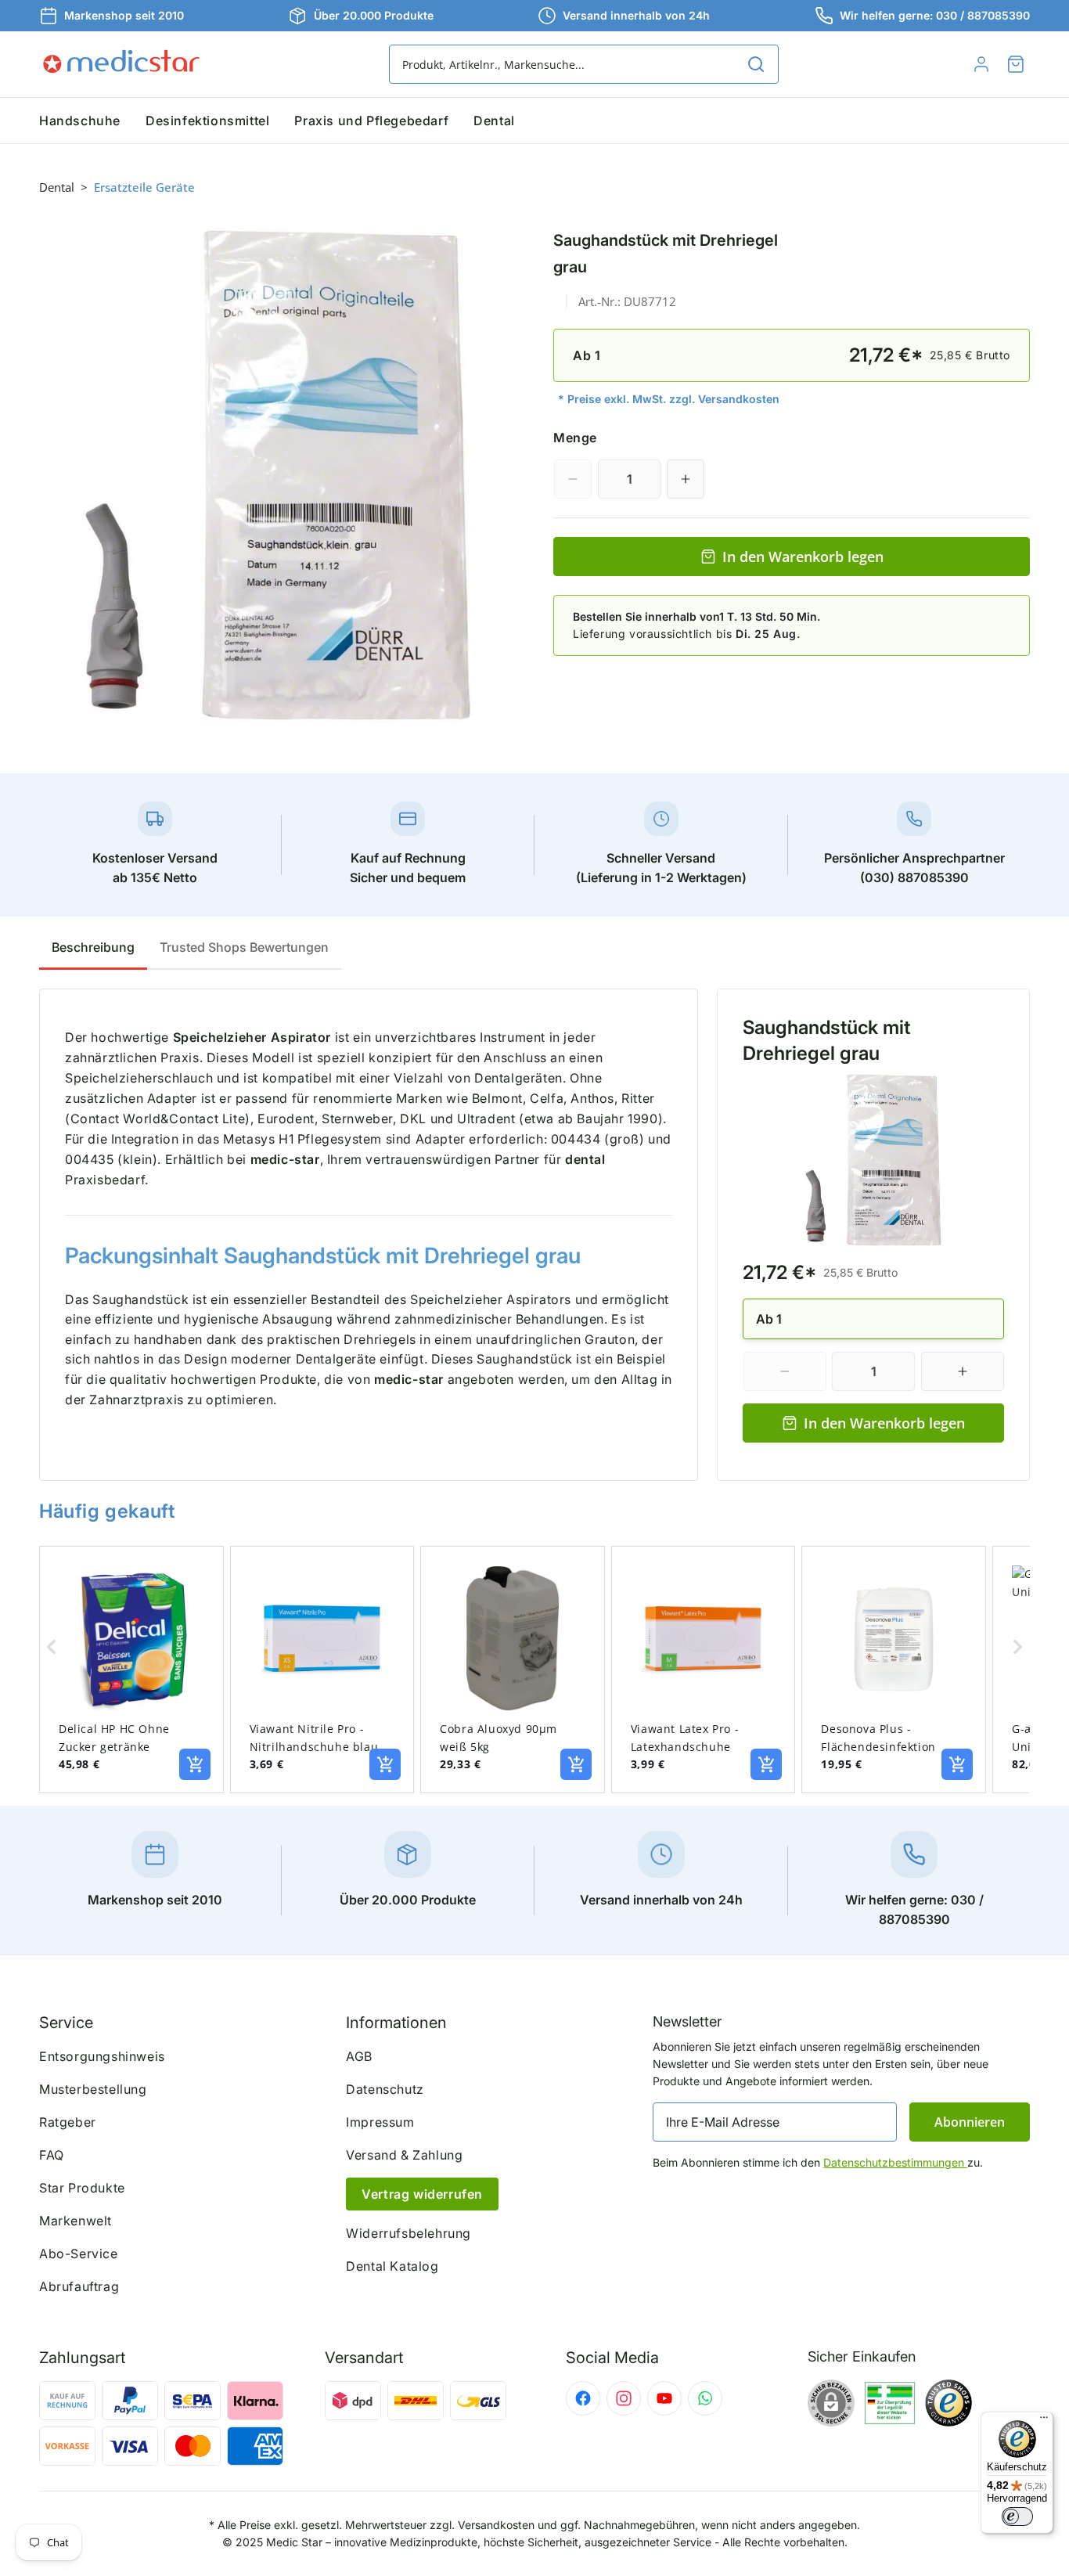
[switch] (1017, 2517)
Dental (57, 187)
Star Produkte (82, 2188)
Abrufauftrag (79, 2286)
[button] (1016, 64)
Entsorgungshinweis (102, 2056)
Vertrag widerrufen (422, 2194)
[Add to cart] (195, 1764)
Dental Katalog (392, 2266)
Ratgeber (68, 2122)
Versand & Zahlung (404, 2155)
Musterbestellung (93, 2089)
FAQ (52, 2155)
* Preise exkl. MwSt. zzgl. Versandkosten (669, 399)
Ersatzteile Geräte (144, 187)
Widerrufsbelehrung (409, 2233)
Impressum (380, 2122)
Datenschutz (385, 2089)
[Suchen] (756, 64)
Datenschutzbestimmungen (895, 2162)
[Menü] (1044, 2421)
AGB (359, 2056)
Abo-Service (79, 2254)
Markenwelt (76, 2221)
